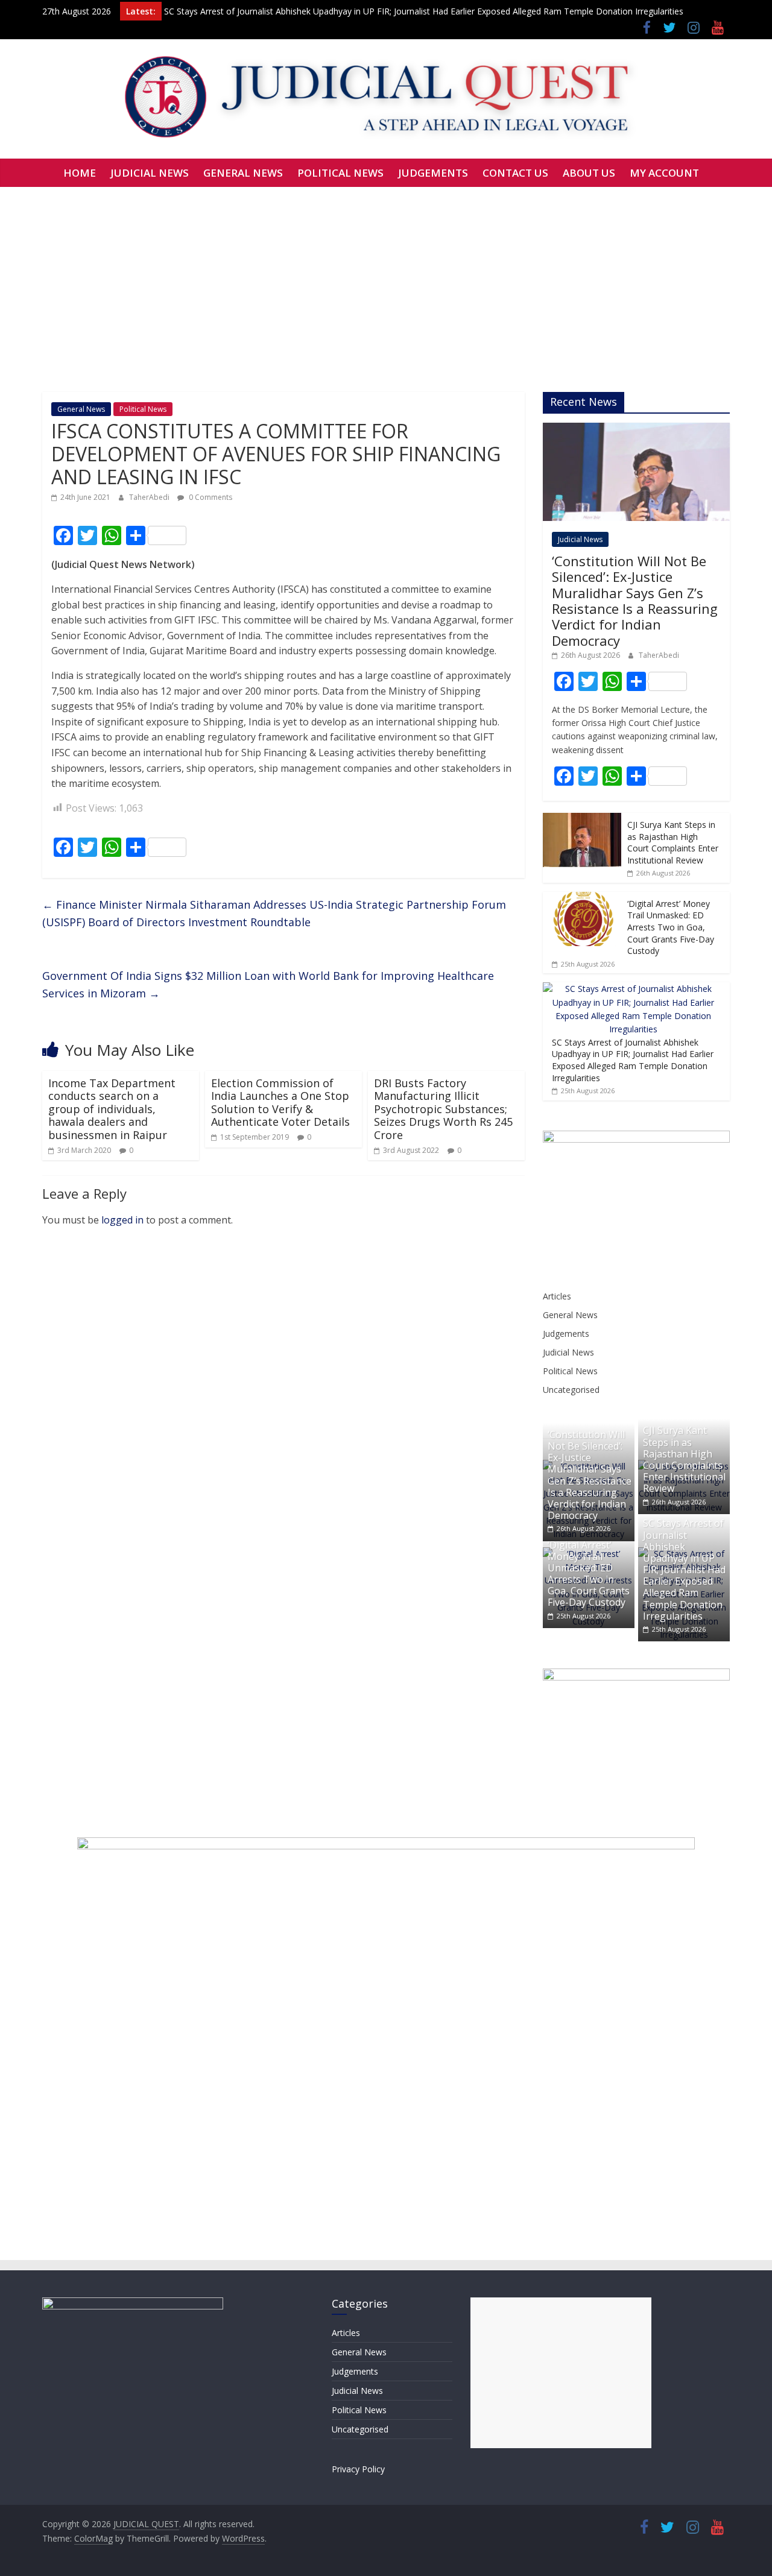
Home (80, 173)
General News (81, 409)
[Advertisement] (386, 277)
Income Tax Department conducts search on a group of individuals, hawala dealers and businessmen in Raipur (112, 1109)
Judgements (566, 1334)
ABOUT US (589, 173)
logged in (122, 1220)
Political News (143, 409)
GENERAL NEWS (243, 173)
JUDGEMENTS (433, 173)
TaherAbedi (150, 497)
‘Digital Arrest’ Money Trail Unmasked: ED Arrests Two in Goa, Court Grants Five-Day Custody (671, 927)
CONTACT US (515, 173)
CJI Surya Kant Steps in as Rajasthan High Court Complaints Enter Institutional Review (673, 842)
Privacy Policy (358, 2469)
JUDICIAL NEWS (150, 173)
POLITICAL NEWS (340, 173)
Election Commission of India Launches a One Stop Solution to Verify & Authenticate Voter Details (280, 1103)
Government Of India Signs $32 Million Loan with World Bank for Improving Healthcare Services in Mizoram (268, 984)
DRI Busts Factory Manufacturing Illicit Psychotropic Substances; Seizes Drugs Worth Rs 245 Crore (443, 1109)
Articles (557, 1296)
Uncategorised (571, 1390)
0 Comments (210, 497)
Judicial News (580, 539)
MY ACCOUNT (664, 173)
